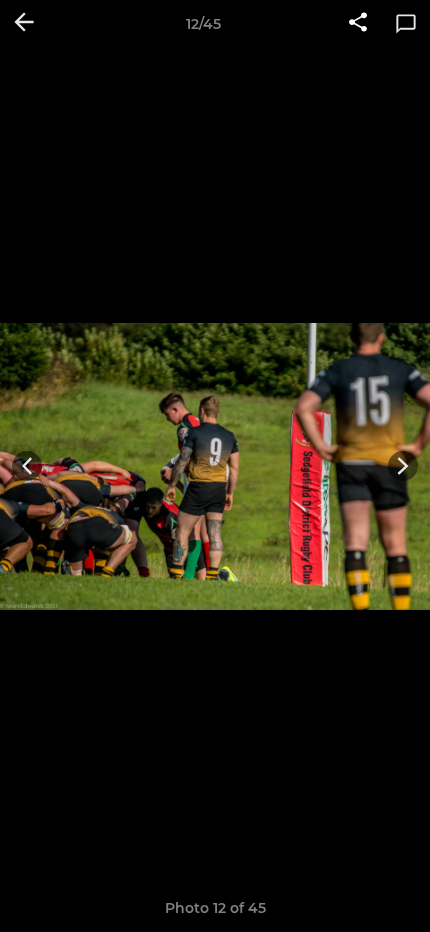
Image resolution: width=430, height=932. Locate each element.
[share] (358, 24)
